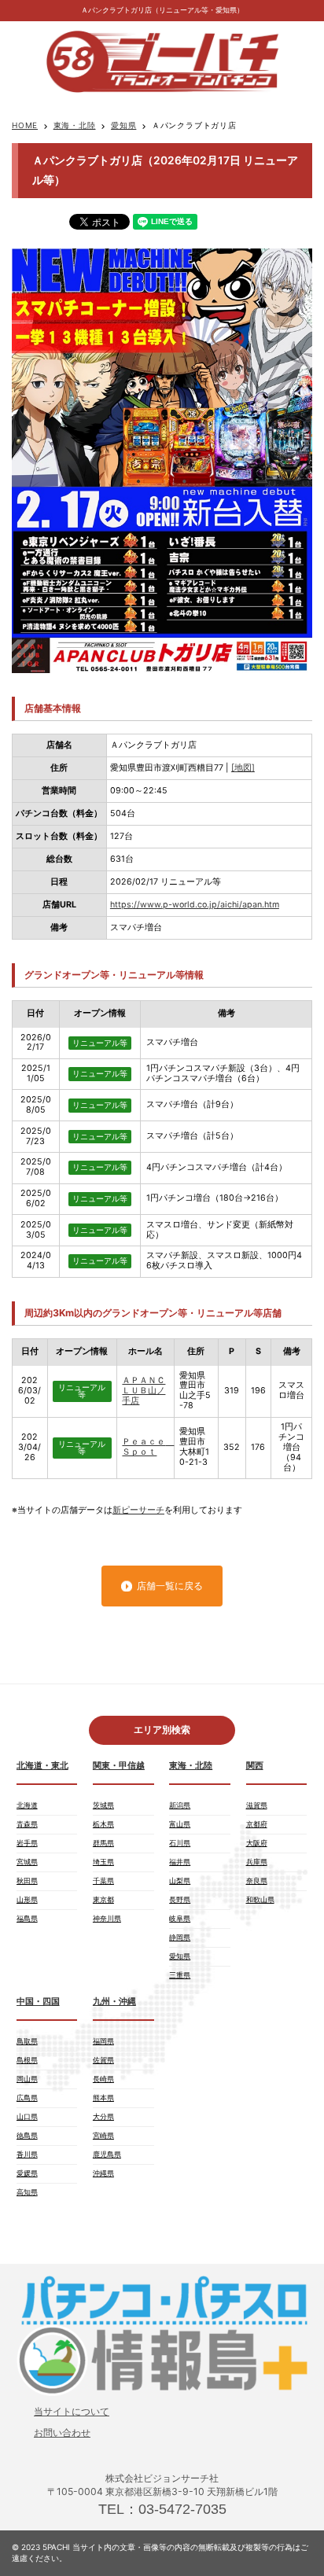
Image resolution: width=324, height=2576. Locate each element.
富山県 (180, 1824)
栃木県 (103, 1824)
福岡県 (103, 2041)
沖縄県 (103, 2173)
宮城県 (27, 1862)
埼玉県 (103, 1862)
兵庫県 (257, 1862)
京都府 (257, 1824)
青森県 (27, 1824)
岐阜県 (180, 1918)
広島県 (27, 2098)
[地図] (243, 768)
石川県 (180, 1843)
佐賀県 (103, 2060)
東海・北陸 (75, 125)
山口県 (27, 2116)
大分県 (103, 2116)
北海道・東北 (42, 1766)
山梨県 (180, 1880)
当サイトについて (72, 2411)
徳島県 (27, 2135)
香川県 (27, 2154)
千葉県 (103, 1880)
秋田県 (27, 1880)
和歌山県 (260, 1899)
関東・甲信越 (119, 1766)
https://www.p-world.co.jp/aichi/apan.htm (195, 905)
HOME (25, 125)
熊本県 (103, 2098)
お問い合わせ (62, 2432)
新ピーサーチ (138, 1510)
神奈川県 (107, 1918)
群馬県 (103, 1843)
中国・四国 (38, 2002)
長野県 (180, 1899)
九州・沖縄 (114, 2002)
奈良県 (257, 1880)
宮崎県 (103, 2135)
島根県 (27, 2060)
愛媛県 (27, 2173)
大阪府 (257, 1843)
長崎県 (103, 2079)
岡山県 (27, 2079)
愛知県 (123, 125)
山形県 (27, 1899)
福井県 (180, 1862)
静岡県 (180, 1937)
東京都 (103, 1899)
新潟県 (180, 1805)
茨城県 (103, 1805)
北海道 (27, 1805)
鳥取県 (27, 2041)
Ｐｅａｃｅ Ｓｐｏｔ (148, 1447)
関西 (255, 1766)
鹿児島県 (107, 2154)
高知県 (27, 2192)
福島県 (27, 1918)
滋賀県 (257, 1805)
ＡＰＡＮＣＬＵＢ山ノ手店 (144, 1391)
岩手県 (27, 1843)
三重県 (180, 1975)
